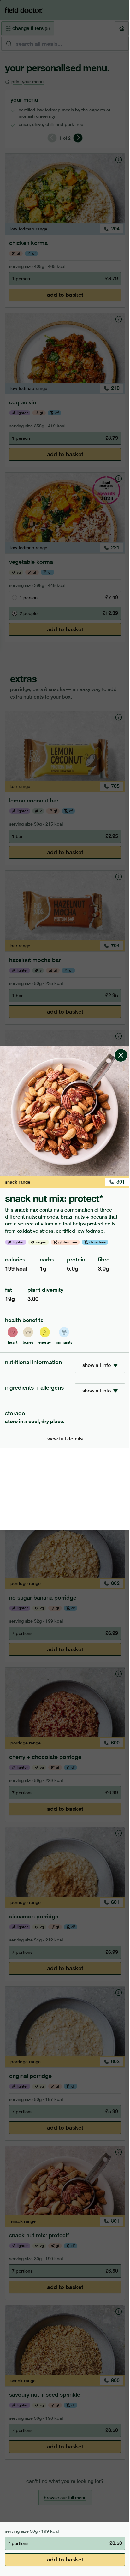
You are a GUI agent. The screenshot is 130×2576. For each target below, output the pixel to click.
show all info (97, 1365)
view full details (65, 1439)
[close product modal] (121, 1049)
